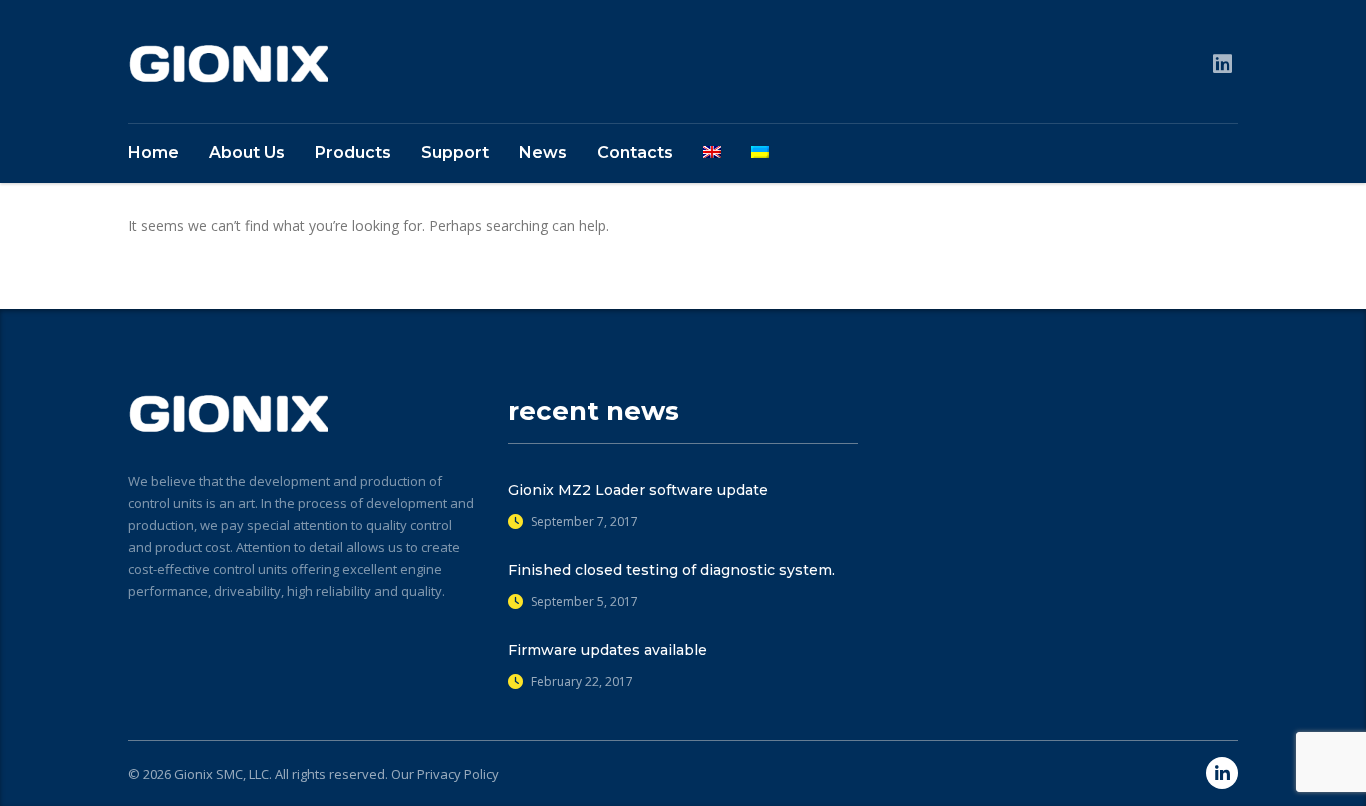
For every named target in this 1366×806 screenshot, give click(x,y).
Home (153, 152)
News (543, 152)
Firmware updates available (607, 650)
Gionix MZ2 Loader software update (638, 490)
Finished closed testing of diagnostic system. (671, 570)
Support (455, 152)
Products (353, 152)
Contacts (635, 152)
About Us (247, 152)
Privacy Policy (458, 774)
